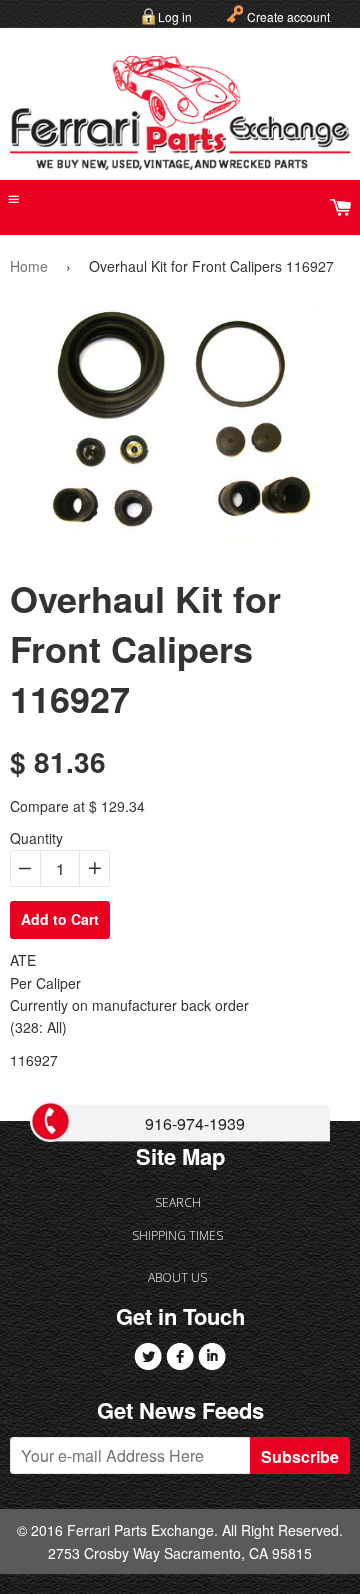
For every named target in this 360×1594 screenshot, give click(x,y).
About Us (177, 1277)
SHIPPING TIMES (177, 1235)
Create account (288, 16)
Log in (175, 16)
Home (29, 266)
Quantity (36, 838)
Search (178, 1202)
